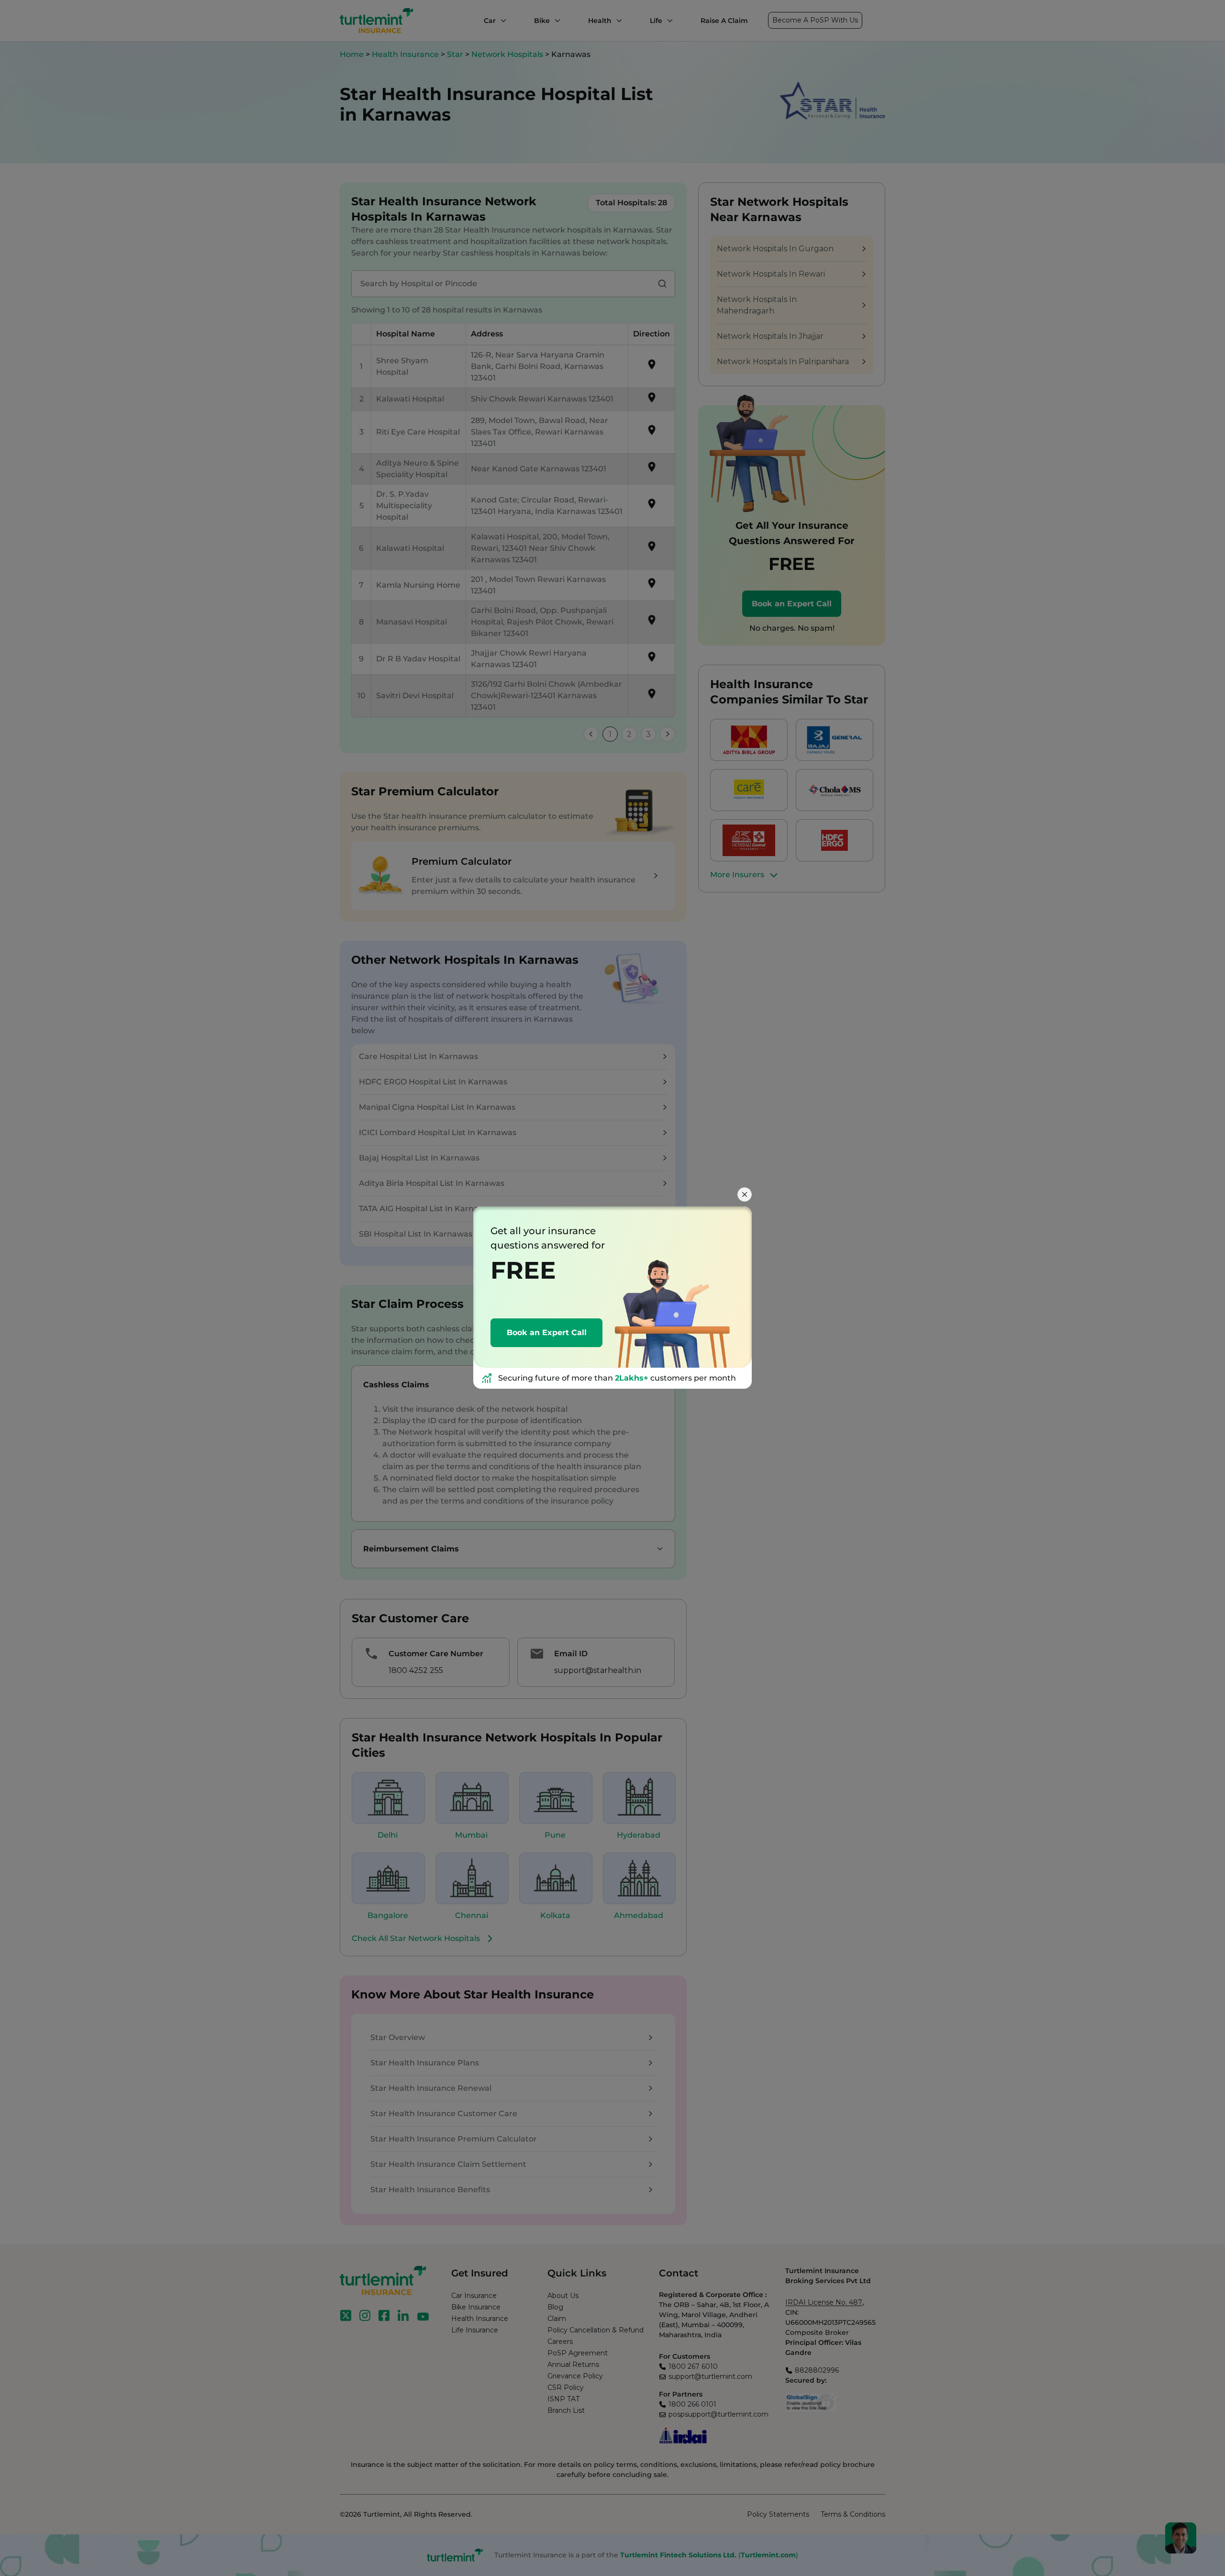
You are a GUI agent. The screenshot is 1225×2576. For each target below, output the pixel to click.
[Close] (745, 1194)
